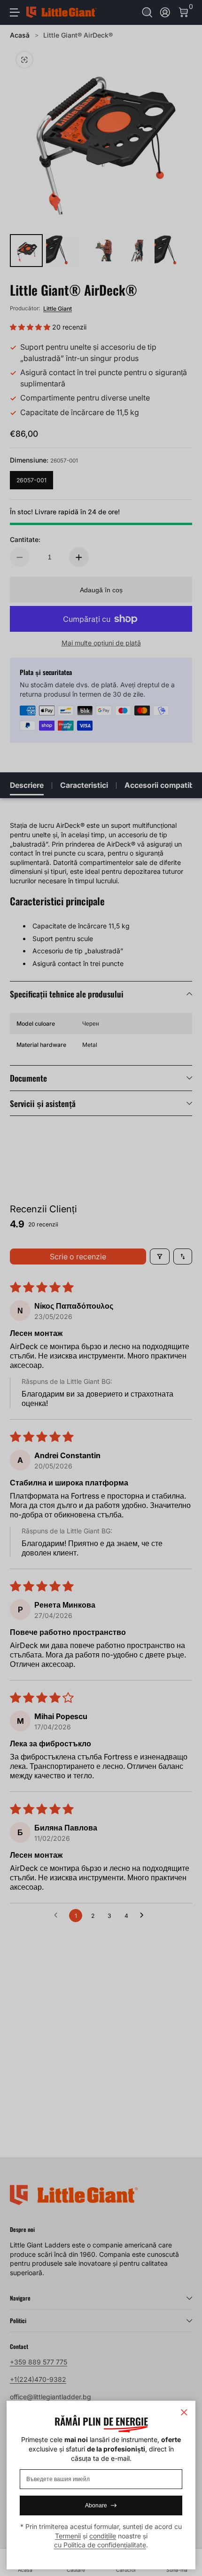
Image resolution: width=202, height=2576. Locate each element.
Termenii (68, 2536)
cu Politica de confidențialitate (100, 2545)
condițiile (103, 2536)
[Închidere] (184, 2412)
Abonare (96, 2505)
